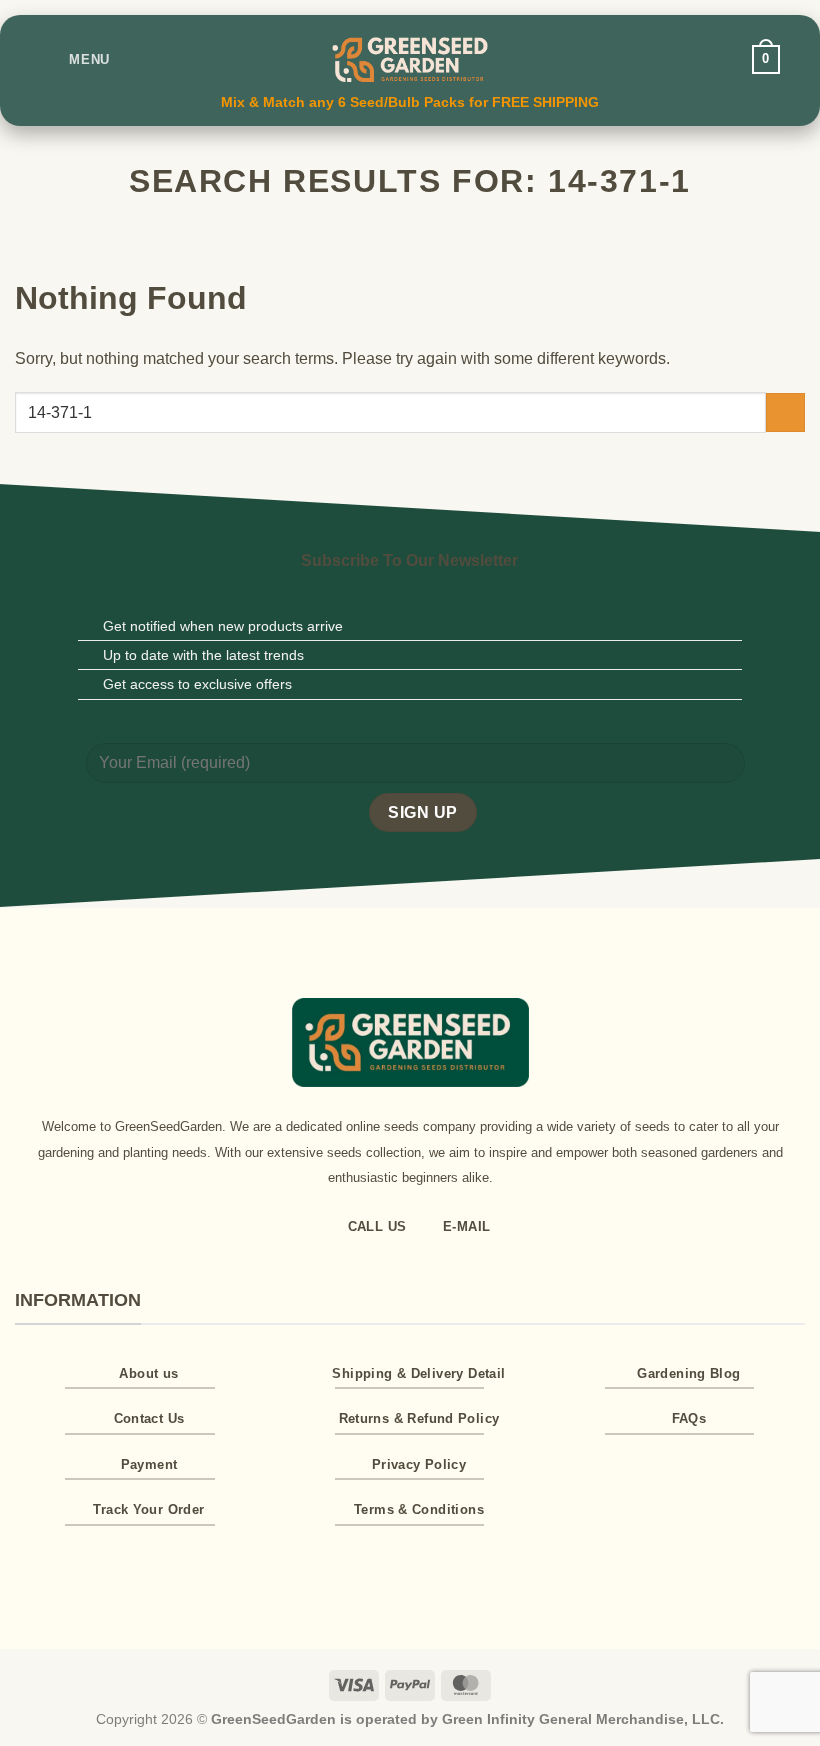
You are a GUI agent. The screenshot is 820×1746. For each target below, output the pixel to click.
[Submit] (785, 412)
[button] (75, 59)
